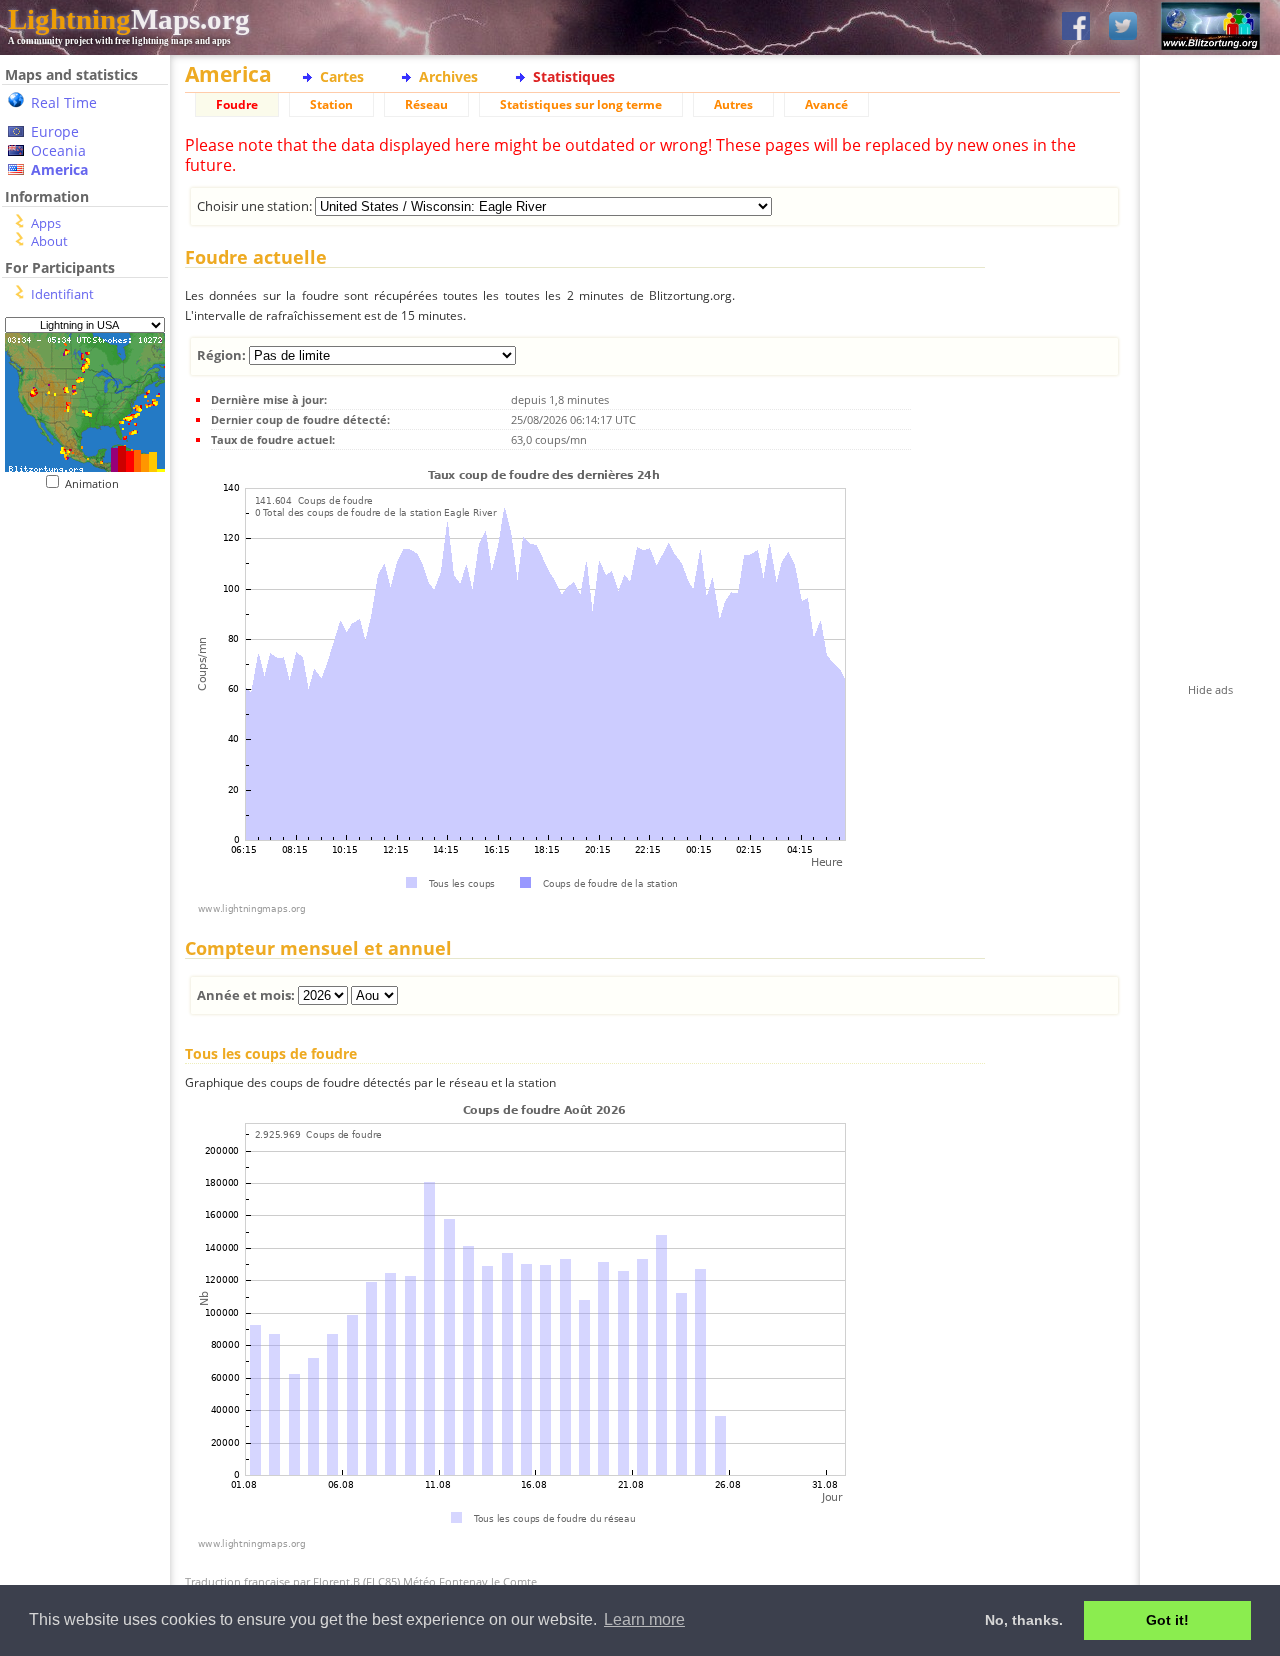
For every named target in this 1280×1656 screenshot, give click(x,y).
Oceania (58, 150)
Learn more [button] (644, 1619)
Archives (448, 76)
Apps (46, 223)
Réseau (426, 104)
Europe (55, 131)
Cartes (342, 76)
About (49, 241)
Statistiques (574, 76)
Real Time (64, 102)
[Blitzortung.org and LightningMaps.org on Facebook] (1076, 27)
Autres (733, 104)
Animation (96, 483)
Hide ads (1210, 689)
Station (331, 104)
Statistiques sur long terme (581, 104)
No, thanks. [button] (1024, 1620)
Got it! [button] (1167, 1620)
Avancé (826, 104)
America (59, 169)
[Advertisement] (77, 613)
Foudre (237, 104)
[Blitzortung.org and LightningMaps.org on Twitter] (1123, 27)
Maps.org (129, 19)
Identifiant (62, 294)
